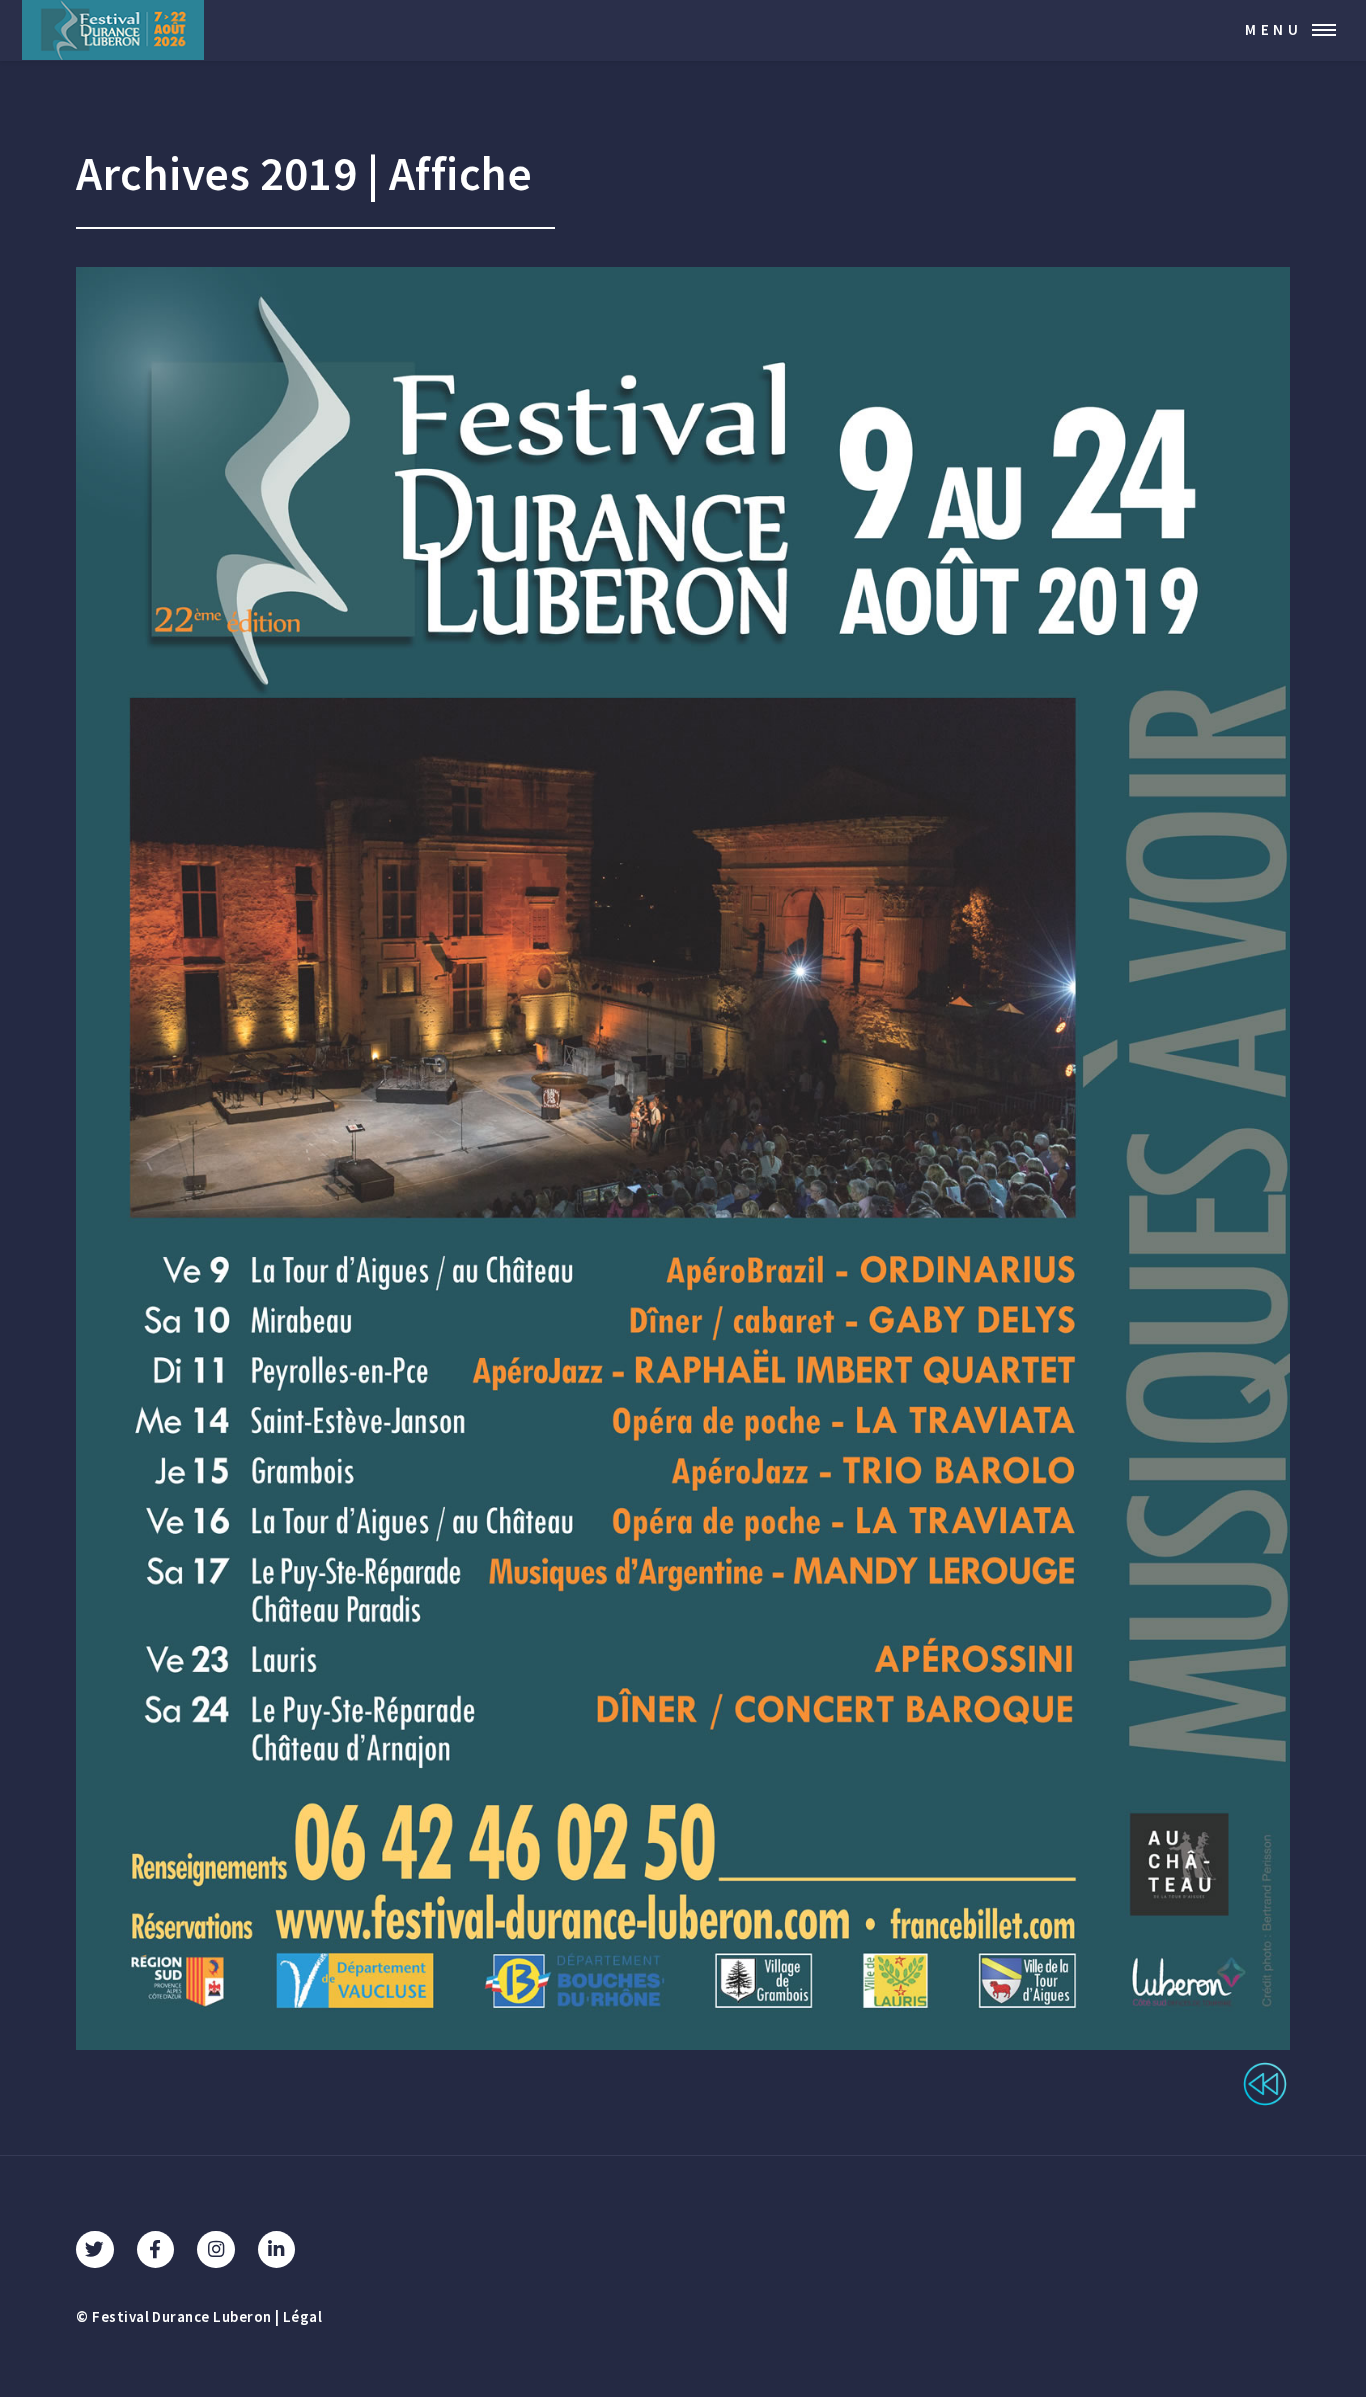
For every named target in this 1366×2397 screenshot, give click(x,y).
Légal (302, 2317)
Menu (1274, 29)
